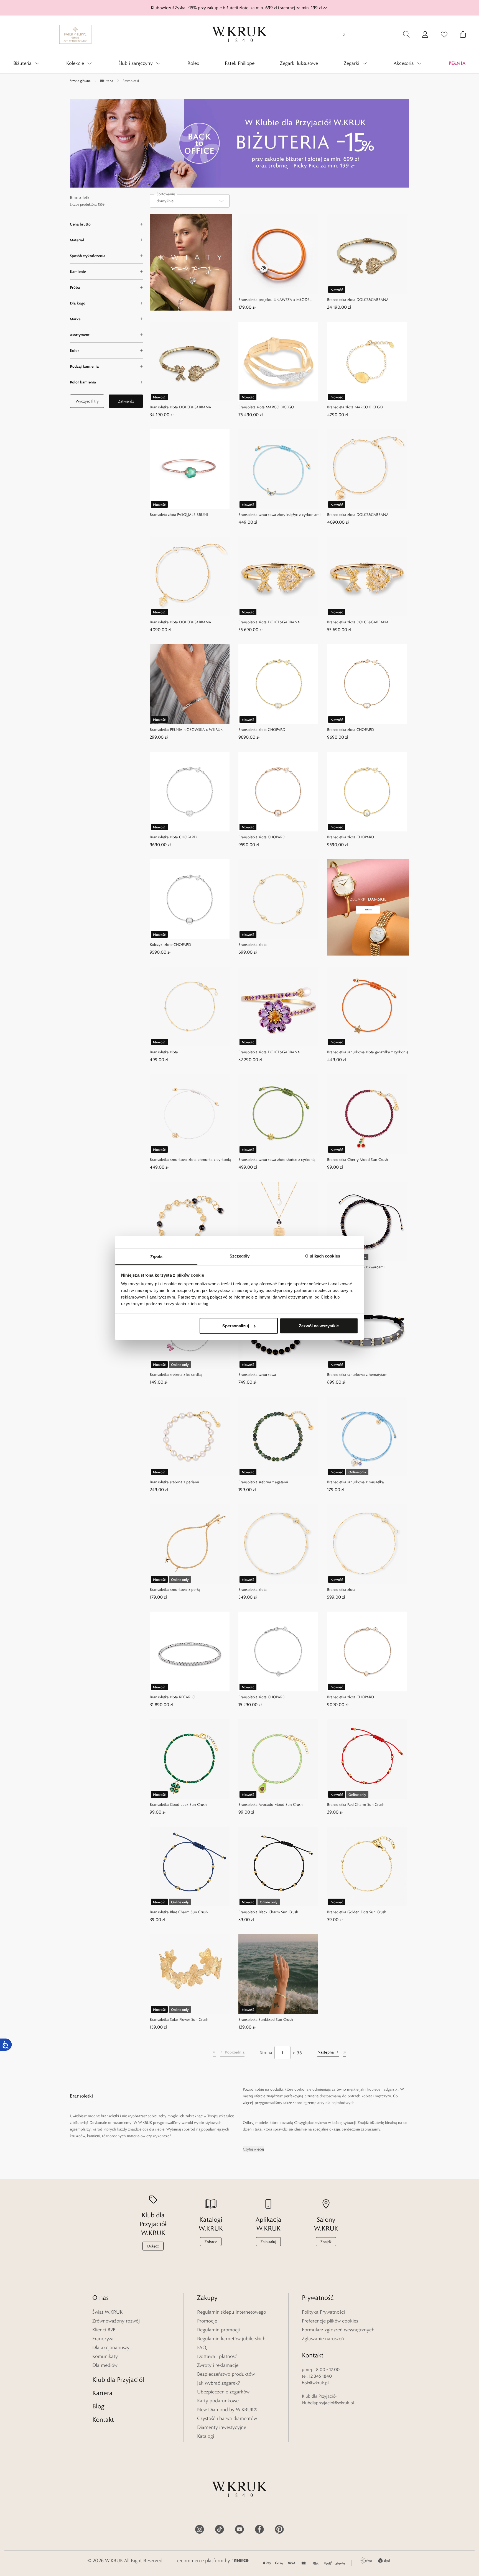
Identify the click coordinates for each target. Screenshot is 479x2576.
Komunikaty (105, 2356)
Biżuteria (107, 81)
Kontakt (103, 2419)
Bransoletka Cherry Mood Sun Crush (358, 1159)
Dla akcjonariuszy (111, 2347)
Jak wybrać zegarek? (219, 2383)
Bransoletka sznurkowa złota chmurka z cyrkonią (190, 1159)
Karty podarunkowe (218, 2401)
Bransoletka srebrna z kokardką (176, 1374)
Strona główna (80, 81)
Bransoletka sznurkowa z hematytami (358, 1374)
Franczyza (103, 2339)
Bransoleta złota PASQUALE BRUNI (179, 514)
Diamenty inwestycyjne (222, 2427)
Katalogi (206, 2436)
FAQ (202, 2347)
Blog (98, 2406)
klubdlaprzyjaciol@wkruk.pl (328, 2403)
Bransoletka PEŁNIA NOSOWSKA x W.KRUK (186, 729)
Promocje (207, 2321)
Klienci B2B (104, 2330)
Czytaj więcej (253, 2149)
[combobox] (190, 201)
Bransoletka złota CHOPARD (262, 729)
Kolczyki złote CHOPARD (170, 944)
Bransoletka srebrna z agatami (263, 1482)
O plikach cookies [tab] (323, 1256)
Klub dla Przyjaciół (118, 2379)
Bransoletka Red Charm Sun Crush (356, 1804)
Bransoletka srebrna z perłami (174, 1482)
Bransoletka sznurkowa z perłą (175, 1589)
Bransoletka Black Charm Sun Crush (268, 1912)
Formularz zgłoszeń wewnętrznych (338, 2330)
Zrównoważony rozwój (116, 2321)
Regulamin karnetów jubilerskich (231, 2339)
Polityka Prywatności (323, 2312)
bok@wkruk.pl (315, 2383)
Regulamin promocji (218, 2330)
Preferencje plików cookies (330, 2321)
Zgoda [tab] (156, 1257)
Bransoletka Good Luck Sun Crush (178, 1804)
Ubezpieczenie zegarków (223, 2392)
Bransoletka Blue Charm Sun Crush (179, 1912)
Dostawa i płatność (217, 2356)
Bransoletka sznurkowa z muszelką (356, 1482)
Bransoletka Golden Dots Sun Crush (357, 1912)
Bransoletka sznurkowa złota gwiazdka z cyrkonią (368, 1052)
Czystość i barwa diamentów (227, 2418)
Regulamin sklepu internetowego (232, 2312)
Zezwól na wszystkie (319, 1326)
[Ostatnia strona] (345, 2053)
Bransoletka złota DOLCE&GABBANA (358, 299)
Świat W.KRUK (107, 2312)
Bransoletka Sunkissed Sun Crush (266, 2019)
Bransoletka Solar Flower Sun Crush (179, 2019)
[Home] (239, 34)
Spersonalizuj (236, 1326)
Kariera (102, 2393)
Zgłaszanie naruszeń (323, 2339)
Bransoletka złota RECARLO (173, 1697)
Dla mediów (105, 2365)
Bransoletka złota (253, 944)
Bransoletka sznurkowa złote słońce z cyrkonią (277, 1159)
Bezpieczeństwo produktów (226, 2374)
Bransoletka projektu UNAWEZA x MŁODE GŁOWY (274, 300)
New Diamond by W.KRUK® (227, 2409)
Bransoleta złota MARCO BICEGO (266, 407)
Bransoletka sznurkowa (257, 1374)
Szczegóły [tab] (240, 1256)
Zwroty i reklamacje (218, 2365)
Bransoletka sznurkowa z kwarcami (356, 1267)
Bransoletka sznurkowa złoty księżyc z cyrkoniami (279, 514)
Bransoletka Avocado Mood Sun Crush (271, 1804)
